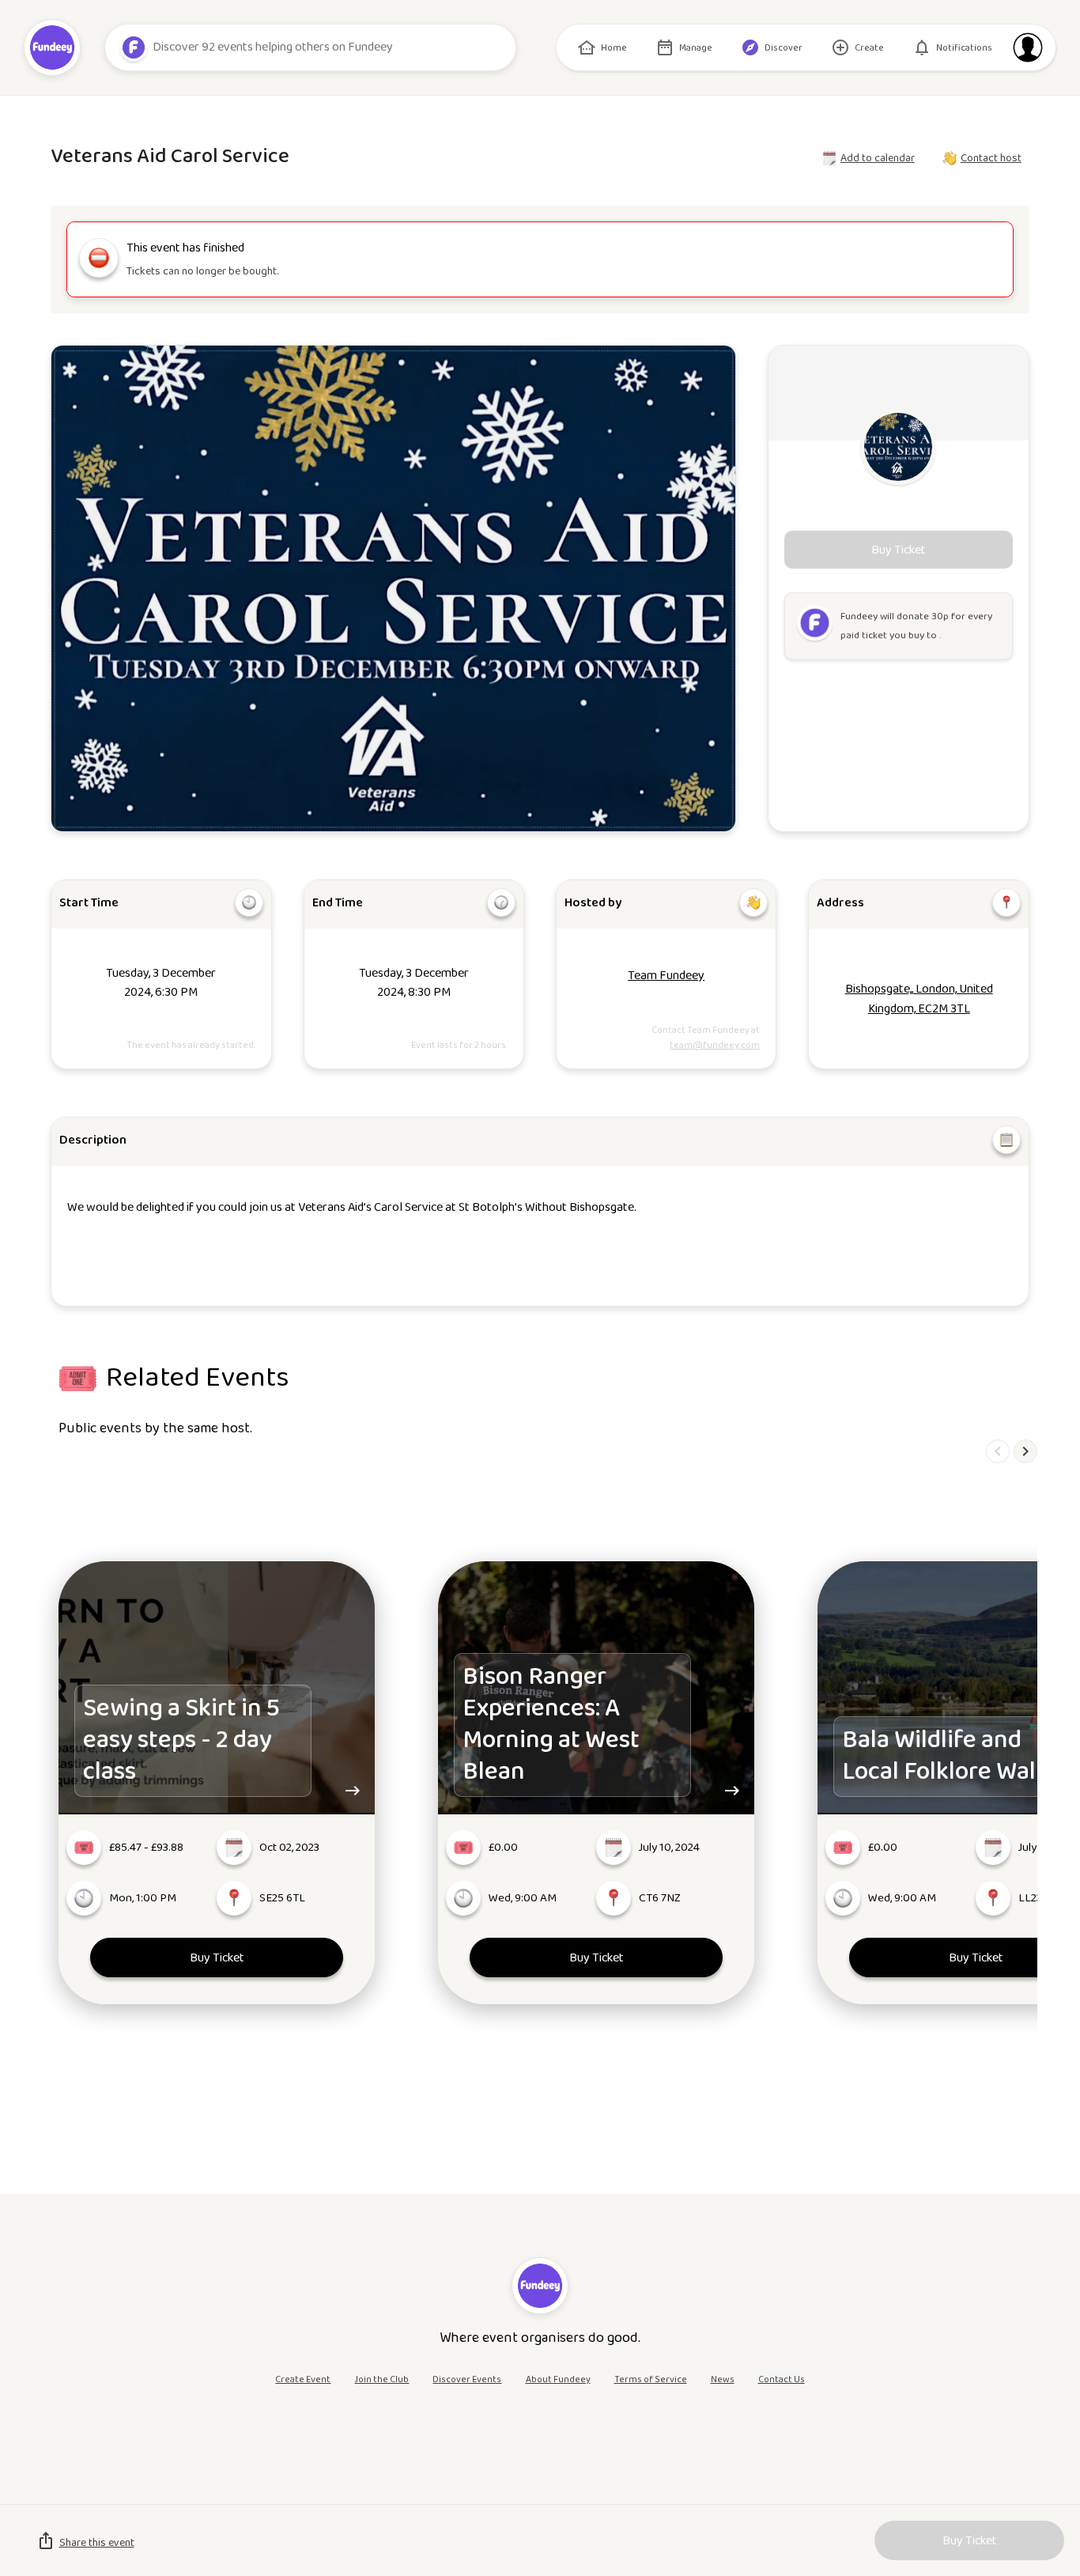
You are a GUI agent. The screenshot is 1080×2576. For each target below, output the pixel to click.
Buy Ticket (217, 1958)
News (723, 2379)
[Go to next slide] (1025, 1451)
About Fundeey (558, 2379)
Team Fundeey (666, 976)
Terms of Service (651, 2379)
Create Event (303, 2379)
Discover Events (467, 2379)
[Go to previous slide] (998, 1451)
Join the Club (381, 2379)
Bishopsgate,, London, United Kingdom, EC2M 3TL (919, 999)
